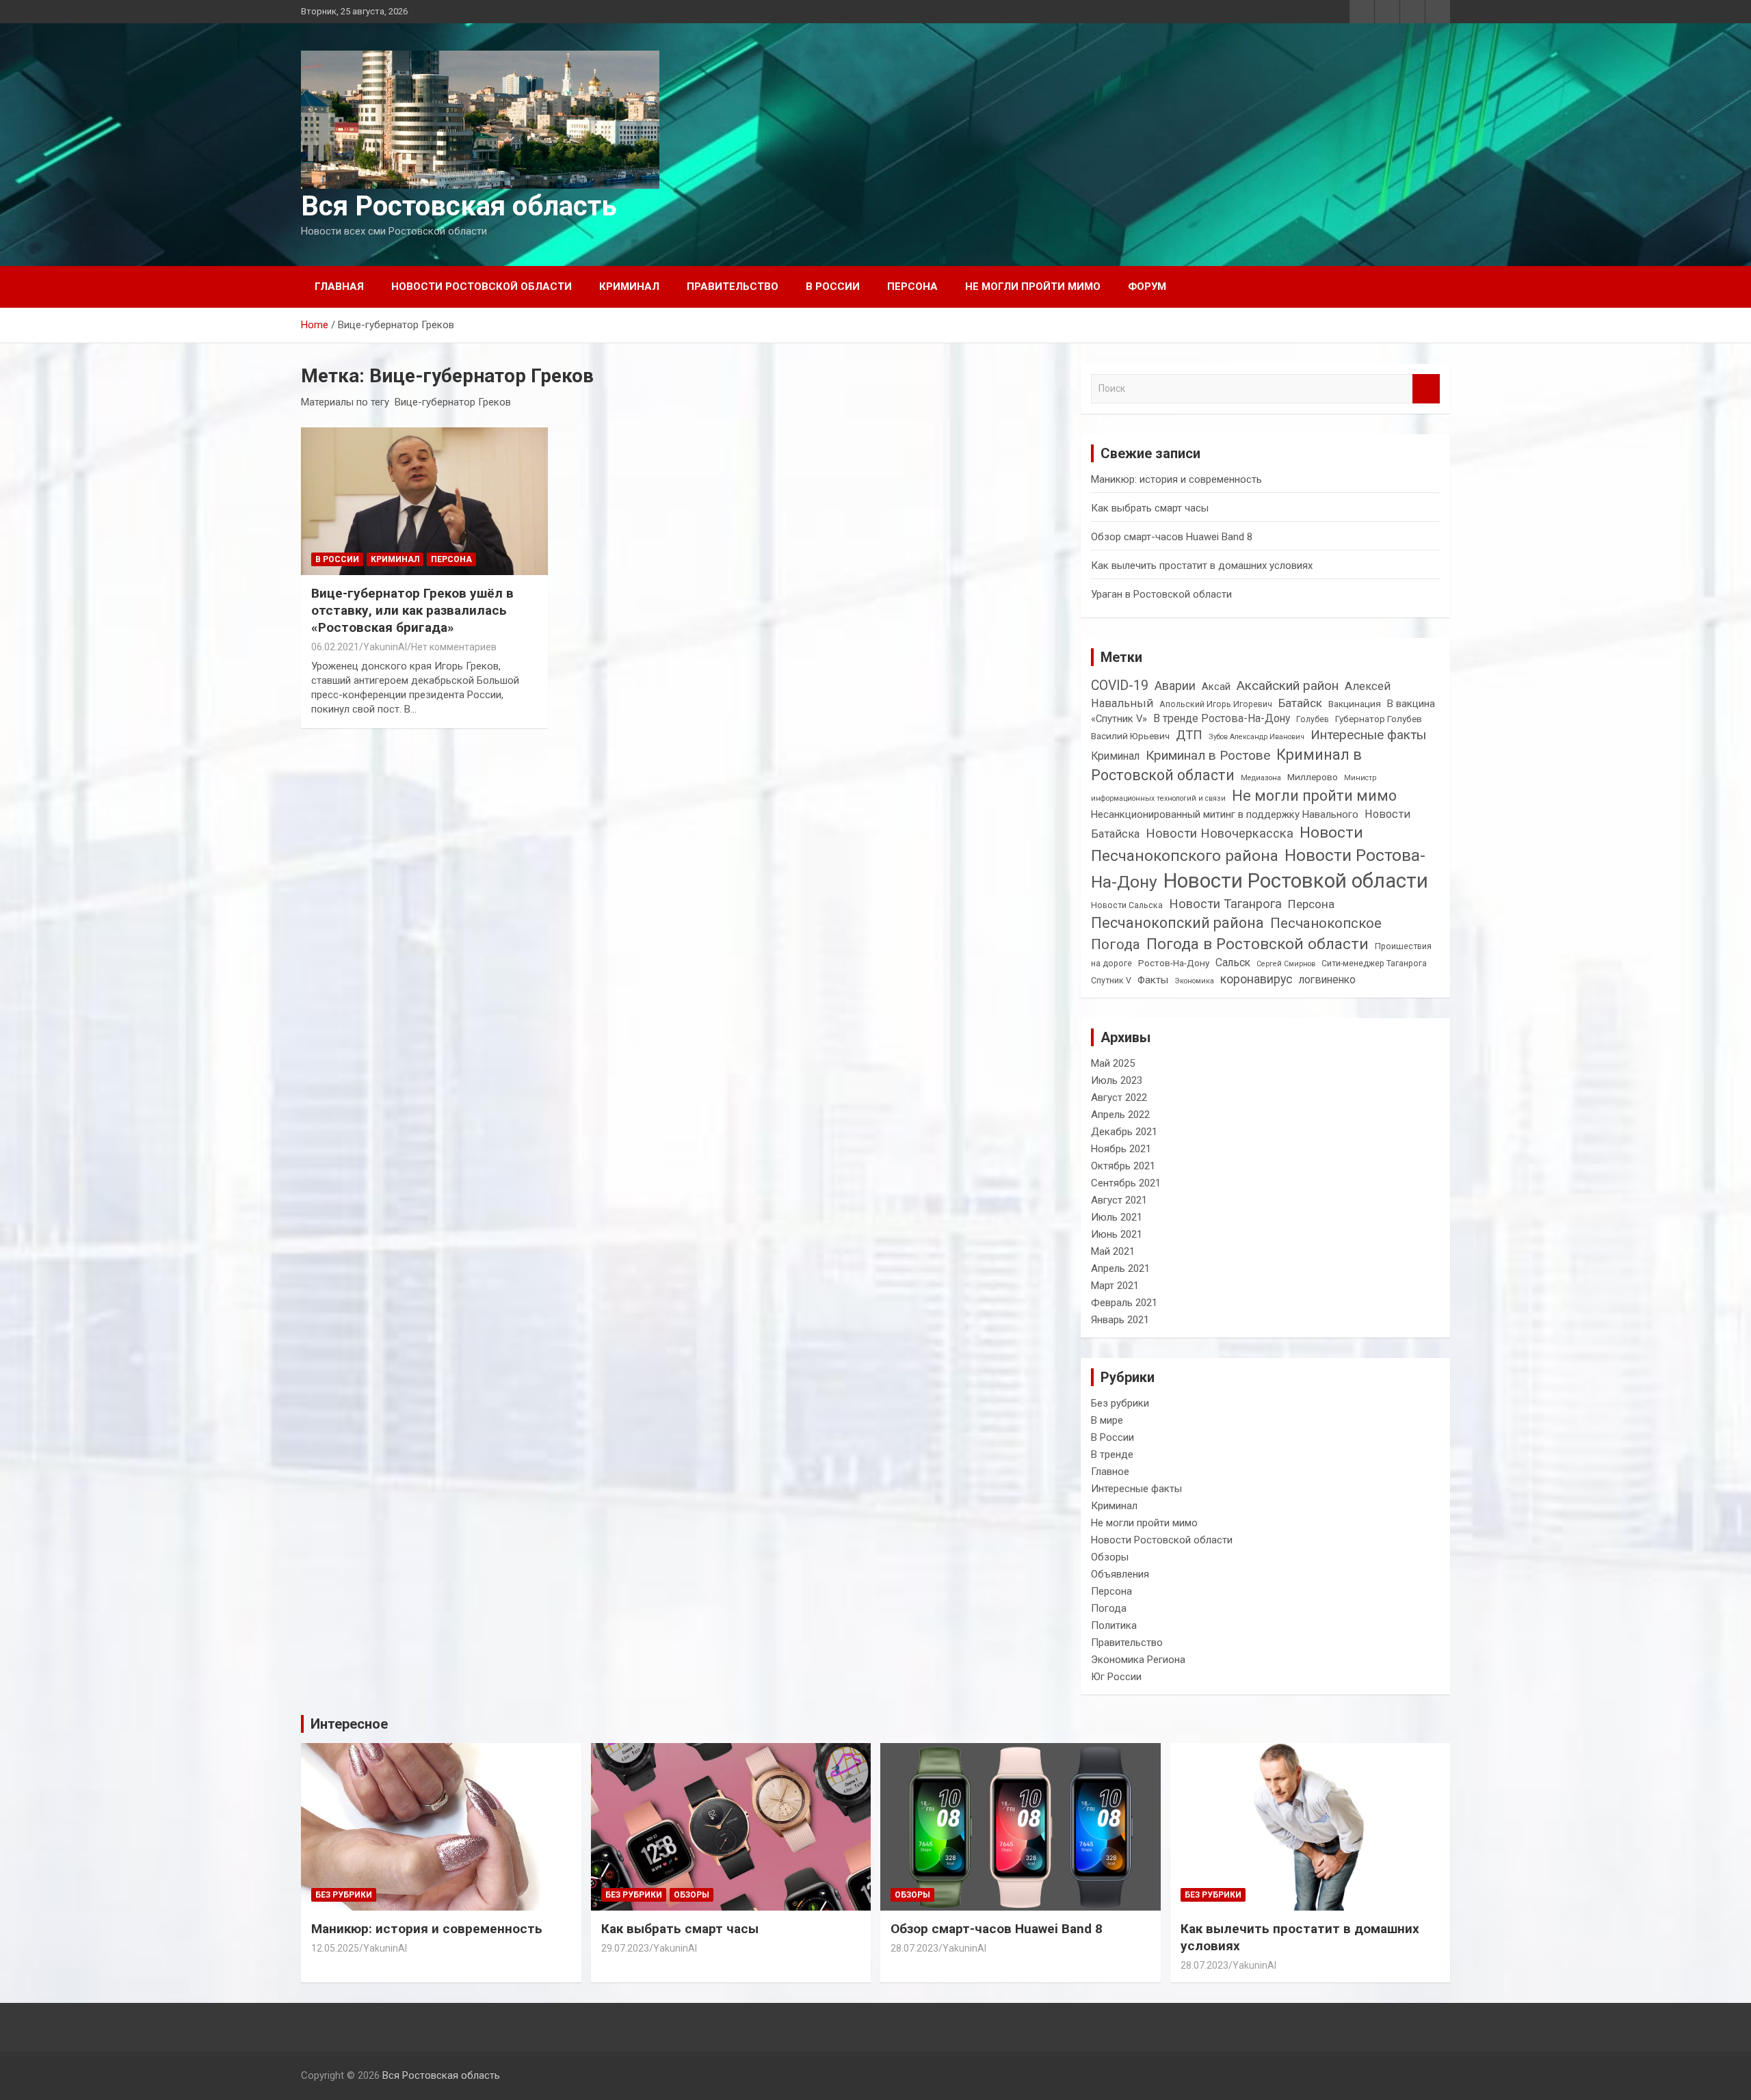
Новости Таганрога (1225, 904)
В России (833, 287)
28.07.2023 (914, 1948)
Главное (1110, 1472)
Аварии (1175, 686)
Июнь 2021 (1117, 1234)
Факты (1153, 980)
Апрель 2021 (1120, 1268)
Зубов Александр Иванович (1256, 737)
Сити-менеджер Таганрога (1374, 963)
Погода (1116, 944)
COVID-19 (1120, 686)
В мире (1107, 1420)
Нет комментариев (454, 647)
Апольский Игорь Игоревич (1216, 704)
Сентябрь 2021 (1126, 1183)
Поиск (1426, 389)
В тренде (1112, 1454)
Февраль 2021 (1124, 1303)
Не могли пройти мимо (1033, 287)
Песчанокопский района (1177, 923)
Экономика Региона (1138, 1660)
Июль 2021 (1117, 1217)
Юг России (1116, 1677)
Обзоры (1110, 1557)
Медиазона (1261, 778)
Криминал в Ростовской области (1226, 765)
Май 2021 (1113, 1251)
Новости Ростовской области (482, 287)
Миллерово (1313, 777)
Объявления (1120, 1574)
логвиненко (1327, 980)
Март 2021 (1115, 1286)
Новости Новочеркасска (1220, 833)
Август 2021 (1119, 1200)
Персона (912, 287)
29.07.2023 (625, 1948)
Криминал (629, 287)
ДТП (1189, 735)
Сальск (1233, 962)
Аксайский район (1288, 686)
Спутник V (1111, 981)
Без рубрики (1120, 1403)
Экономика (1194, 981)
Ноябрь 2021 (1121, 1149)
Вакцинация (1355, 704)
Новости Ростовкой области (1296, 881)
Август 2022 (1119, 1098)
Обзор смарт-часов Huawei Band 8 (1172, 537)
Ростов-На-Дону (1174, 963)
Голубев (1313, 719)
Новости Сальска (1127, 905)
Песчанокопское (1326, 923)
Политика (1114, 1625)
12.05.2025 (335, 1948)
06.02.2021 (335, 647)
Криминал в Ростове (1208, 755)
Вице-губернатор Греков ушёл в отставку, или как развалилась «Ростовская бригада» (412, 610)
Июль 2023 (1117, 1080)
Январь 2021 (1120, 1320)
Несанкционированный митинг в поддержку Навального (1225, 814)
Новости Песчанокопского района (1227, 844)
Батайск (1300, 703)
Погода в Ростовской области (1258, 944)
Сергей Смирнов (1286, 964)
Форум (1147, 287)
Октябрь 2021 (1123, 1166)
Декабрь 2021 (1124, 1132)
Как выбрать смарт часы (1150, 508)
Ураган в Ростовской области (1161, 594)
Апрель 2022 (1120, 1115)
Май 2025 (1113, 1063)
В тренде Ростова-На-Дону (1222, 718)
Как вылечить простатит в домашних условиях (1202, 566)
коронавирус (1256, 979)
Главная (339, 287)
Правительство (733, 287)
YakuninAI (385, 647)
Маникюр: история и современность (1176, 479)
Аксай (1216, 687)
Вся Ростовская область (459, 206)
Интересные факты (1368, 735)
